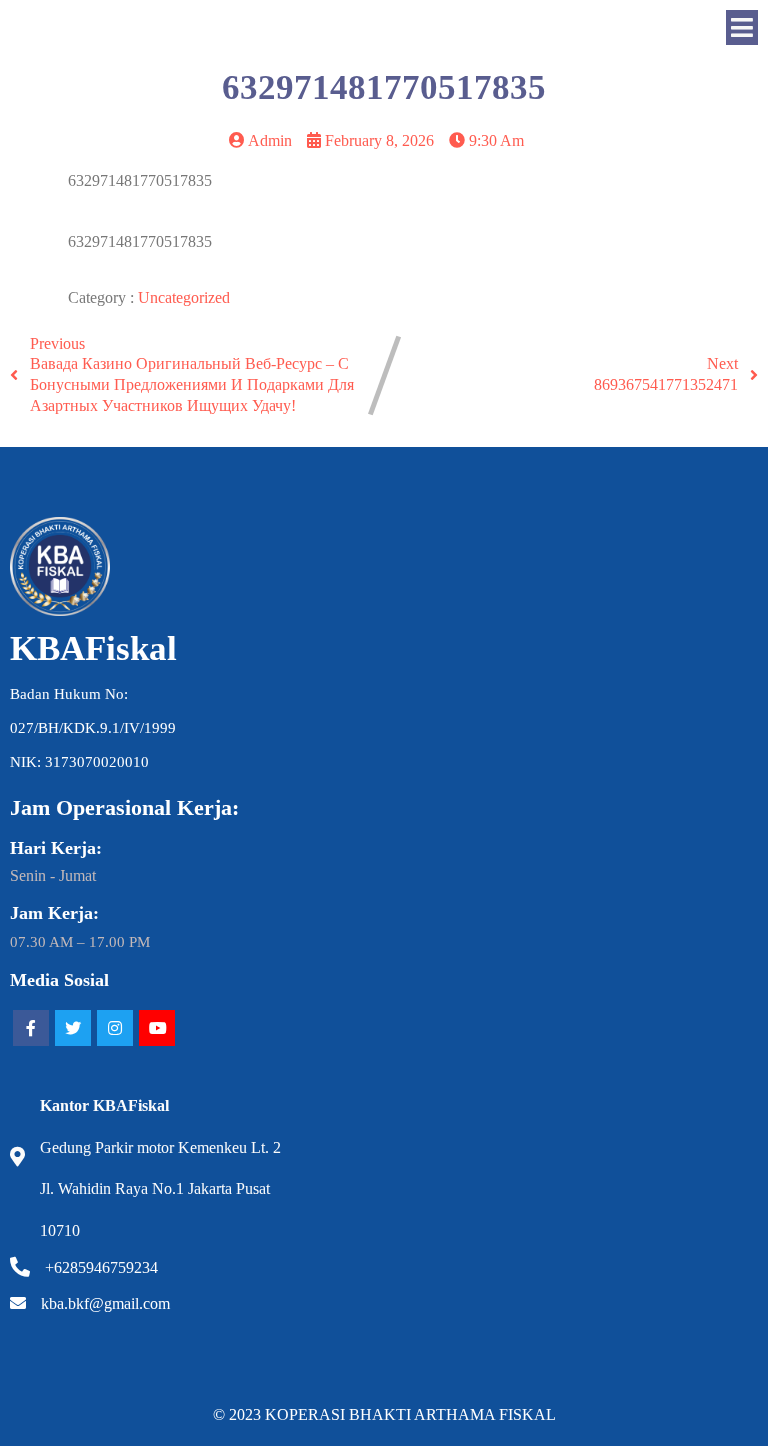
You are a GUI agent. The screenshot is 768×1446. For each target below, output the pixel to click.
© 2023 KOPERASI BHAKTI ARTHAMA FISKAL (384, 1414)
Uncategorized (184, 297)
